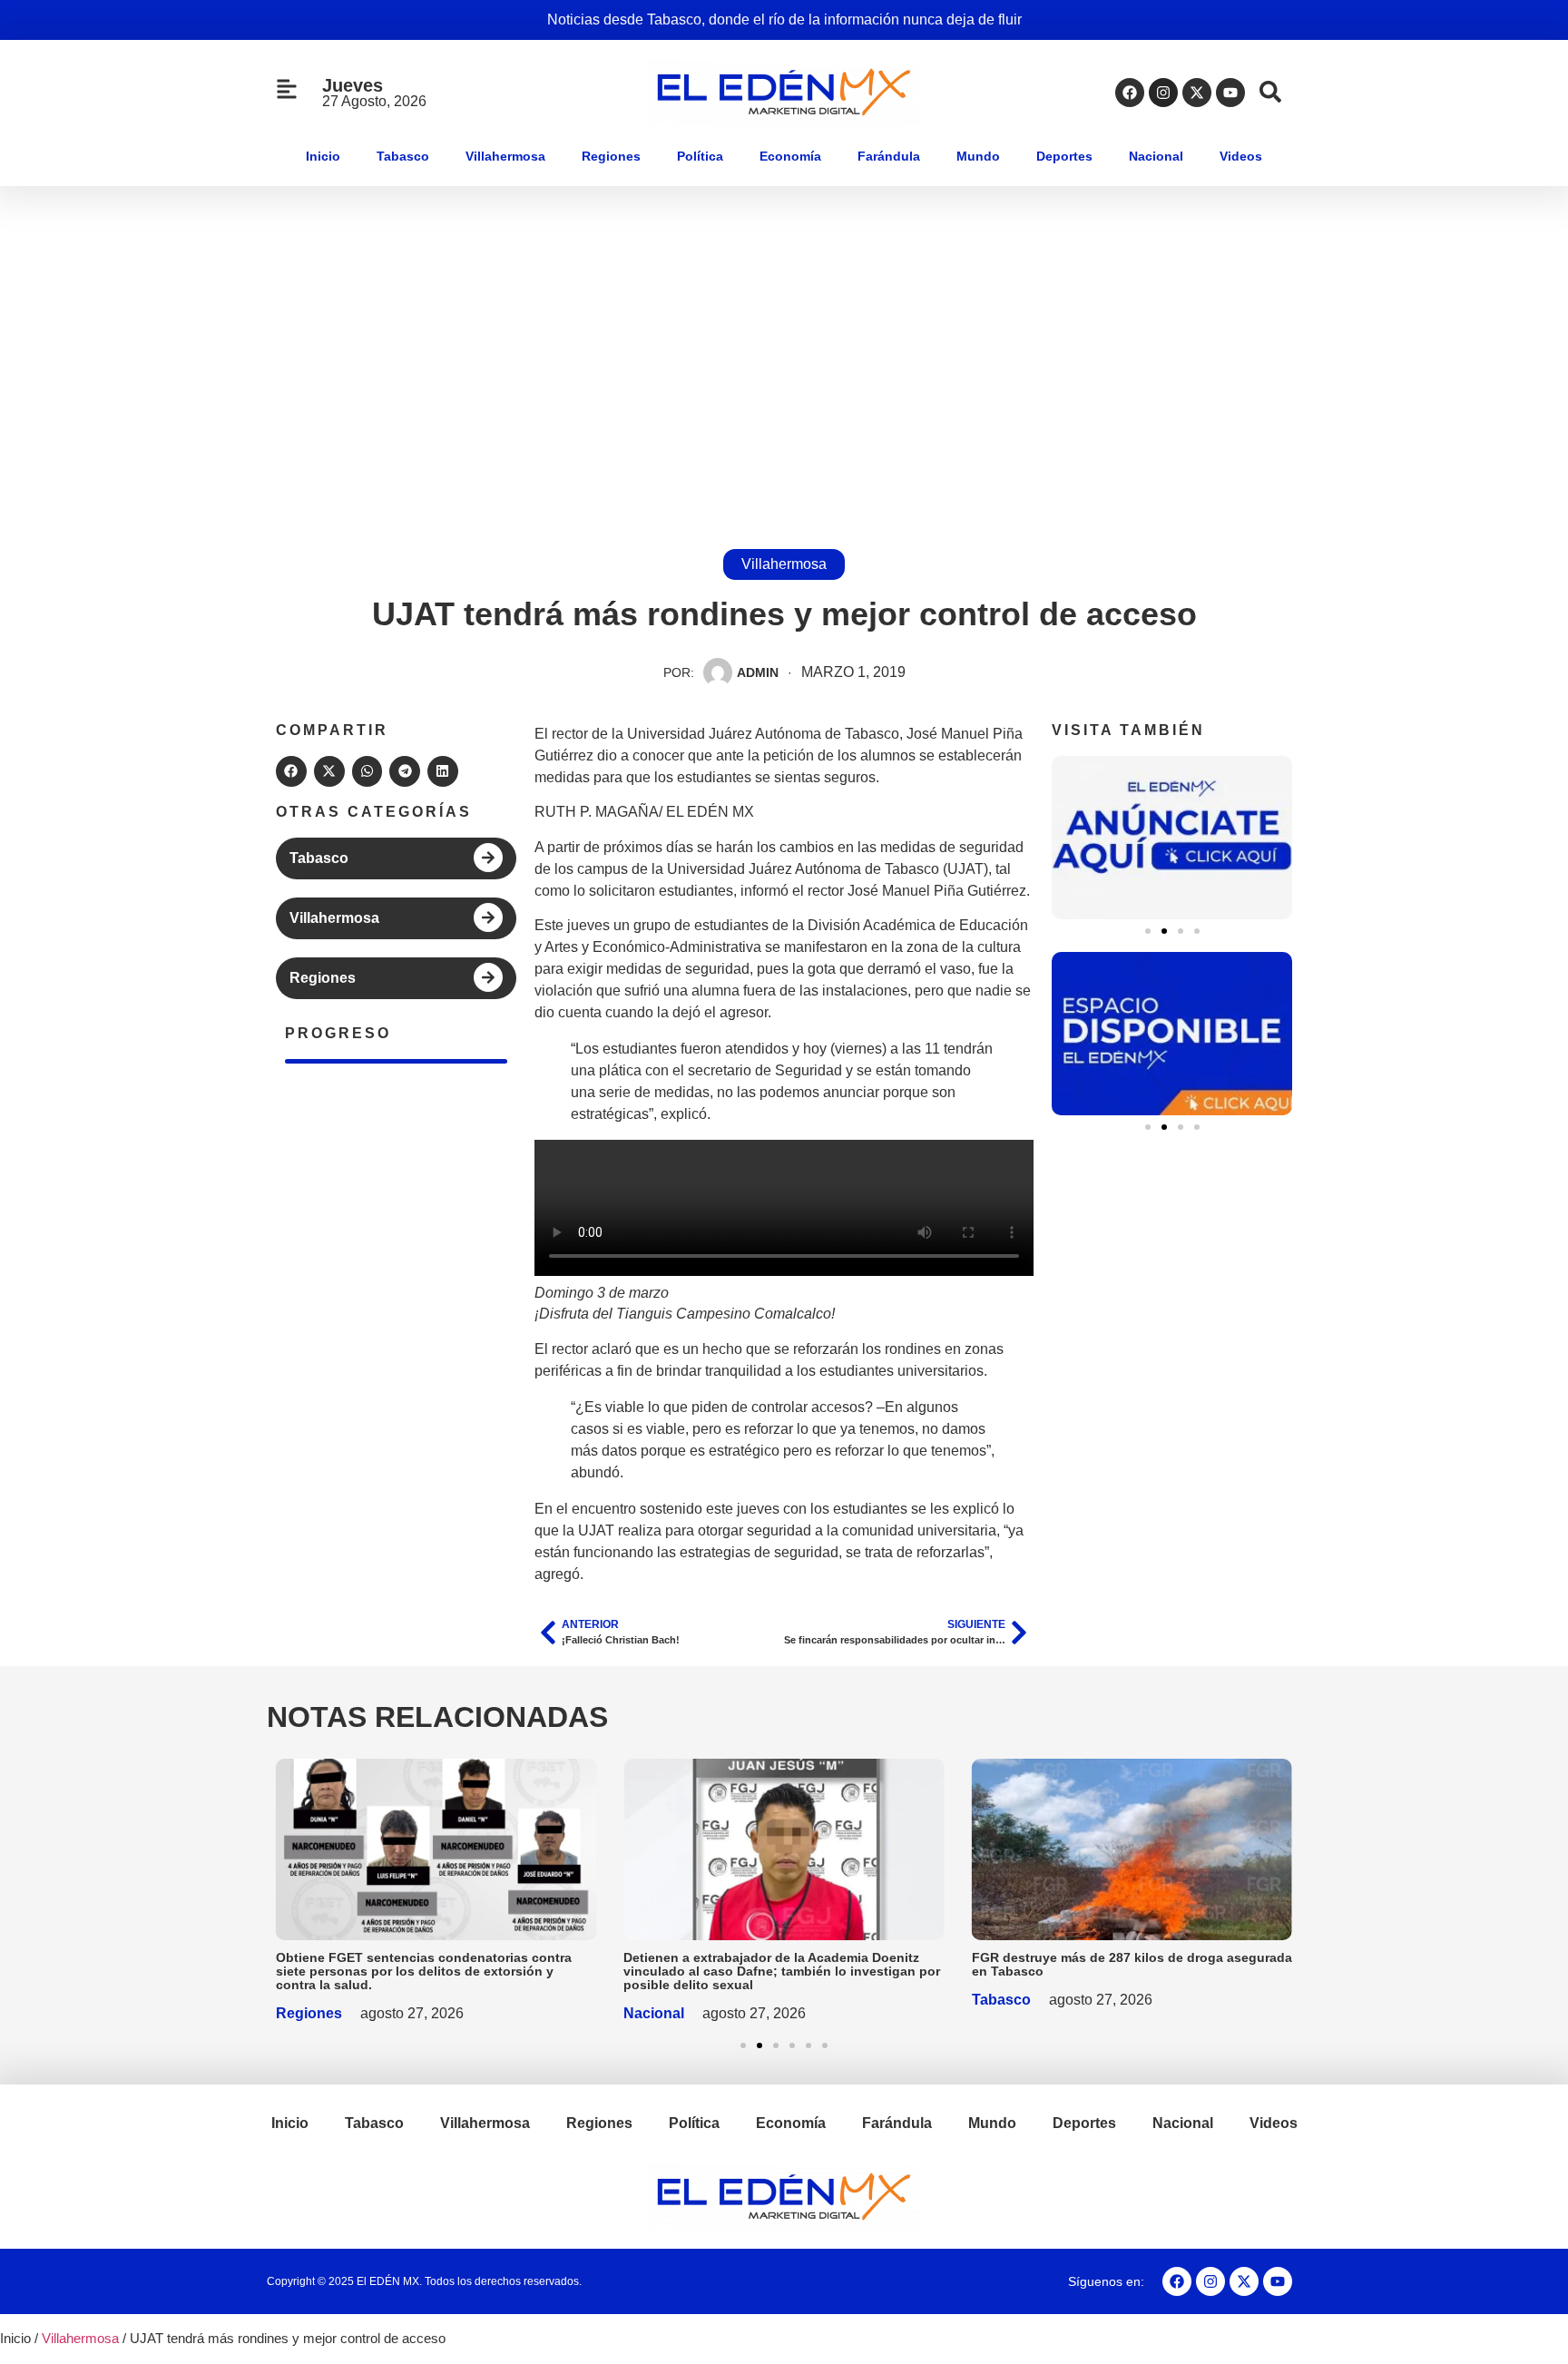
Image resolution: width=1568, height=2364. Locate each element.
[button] (291, 771)
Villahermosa (505, 156)
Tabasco (403, 156)
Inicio (323, 156)
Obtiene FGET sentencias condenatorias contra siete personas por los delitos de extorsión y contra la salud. (424, 1971)
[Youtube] (1230, 93)
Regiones (611, 156)
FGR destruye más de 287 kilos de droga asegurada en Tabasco (1132, 1964)
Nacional (1156, 156)
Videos (1241, 156)
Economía (790, 156)
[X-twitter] (1197, 93)
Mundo (978, 156)
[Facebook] (1130, 93)
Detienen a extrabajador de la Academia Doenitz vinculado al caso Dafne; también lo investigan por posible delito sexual (782, 1971)
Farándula (889, 156)
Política (700, 156)
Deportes (1064, 156)
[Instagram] (1163, 93)
